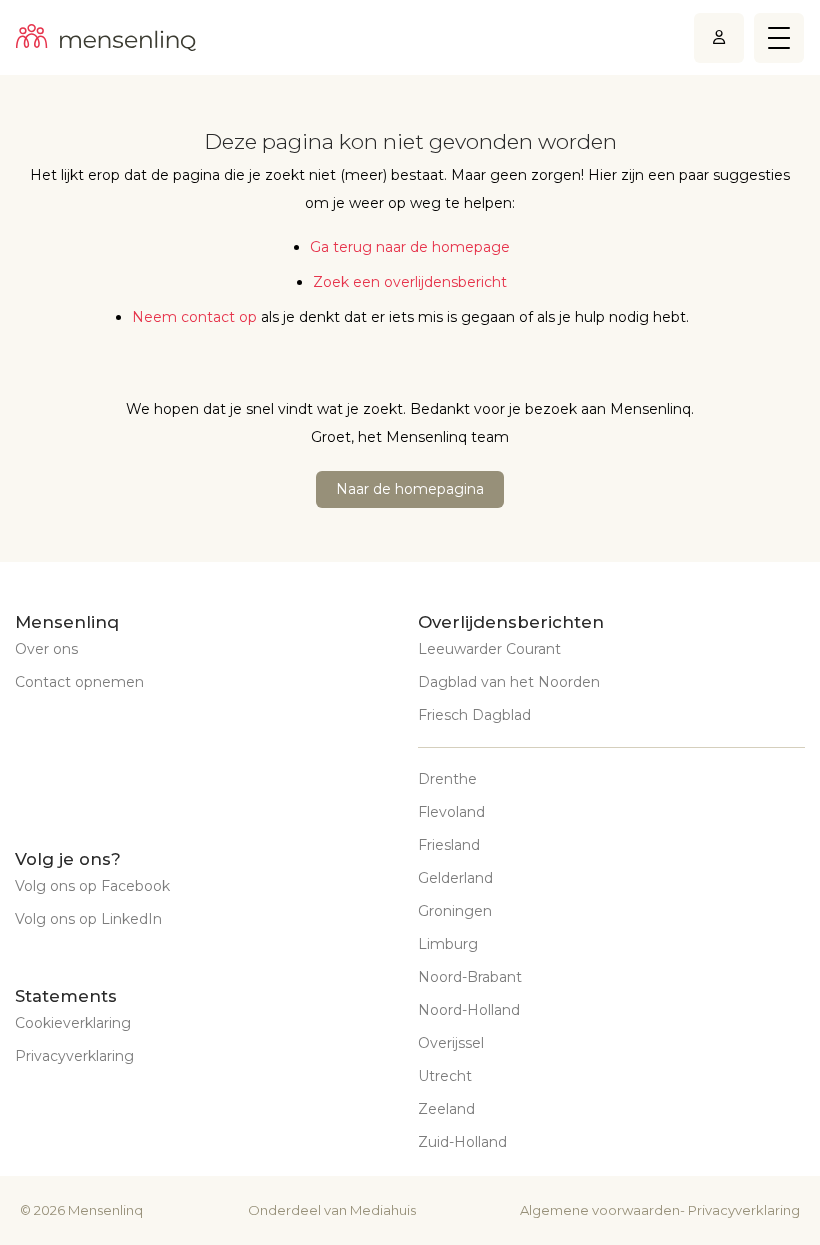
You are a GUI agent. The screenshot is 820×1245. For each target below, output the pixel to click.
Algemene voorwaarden (600, 1210)
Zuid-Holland (462, 1142)
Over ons (46, 649)
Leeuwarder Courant (489, 649)
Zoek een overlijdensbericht (410, 282)
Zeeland (446, 1109)
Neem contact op (194, 317)
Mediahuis (383, 1210)
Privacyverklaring (74, 1056)
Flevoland (451, 812)
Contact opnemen (79, 682)
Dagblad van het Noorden (509, 682)
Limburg (448, 944)
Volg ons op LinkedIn (88, 919)
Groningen (455, 911)
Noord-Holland (469, 1010)
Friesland (449, 845)
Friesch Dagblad (474, 715)
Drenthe (447, 779)
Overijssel (451, 1043)
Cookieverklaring (73, 1023)
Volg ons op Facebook (92, 886)
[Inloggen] (719, 37)
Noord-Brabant (470, 977)
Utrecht (445, 1076)
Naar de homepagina (410, 489)
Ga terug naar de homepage (410, 247)
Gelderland (455, 878)
